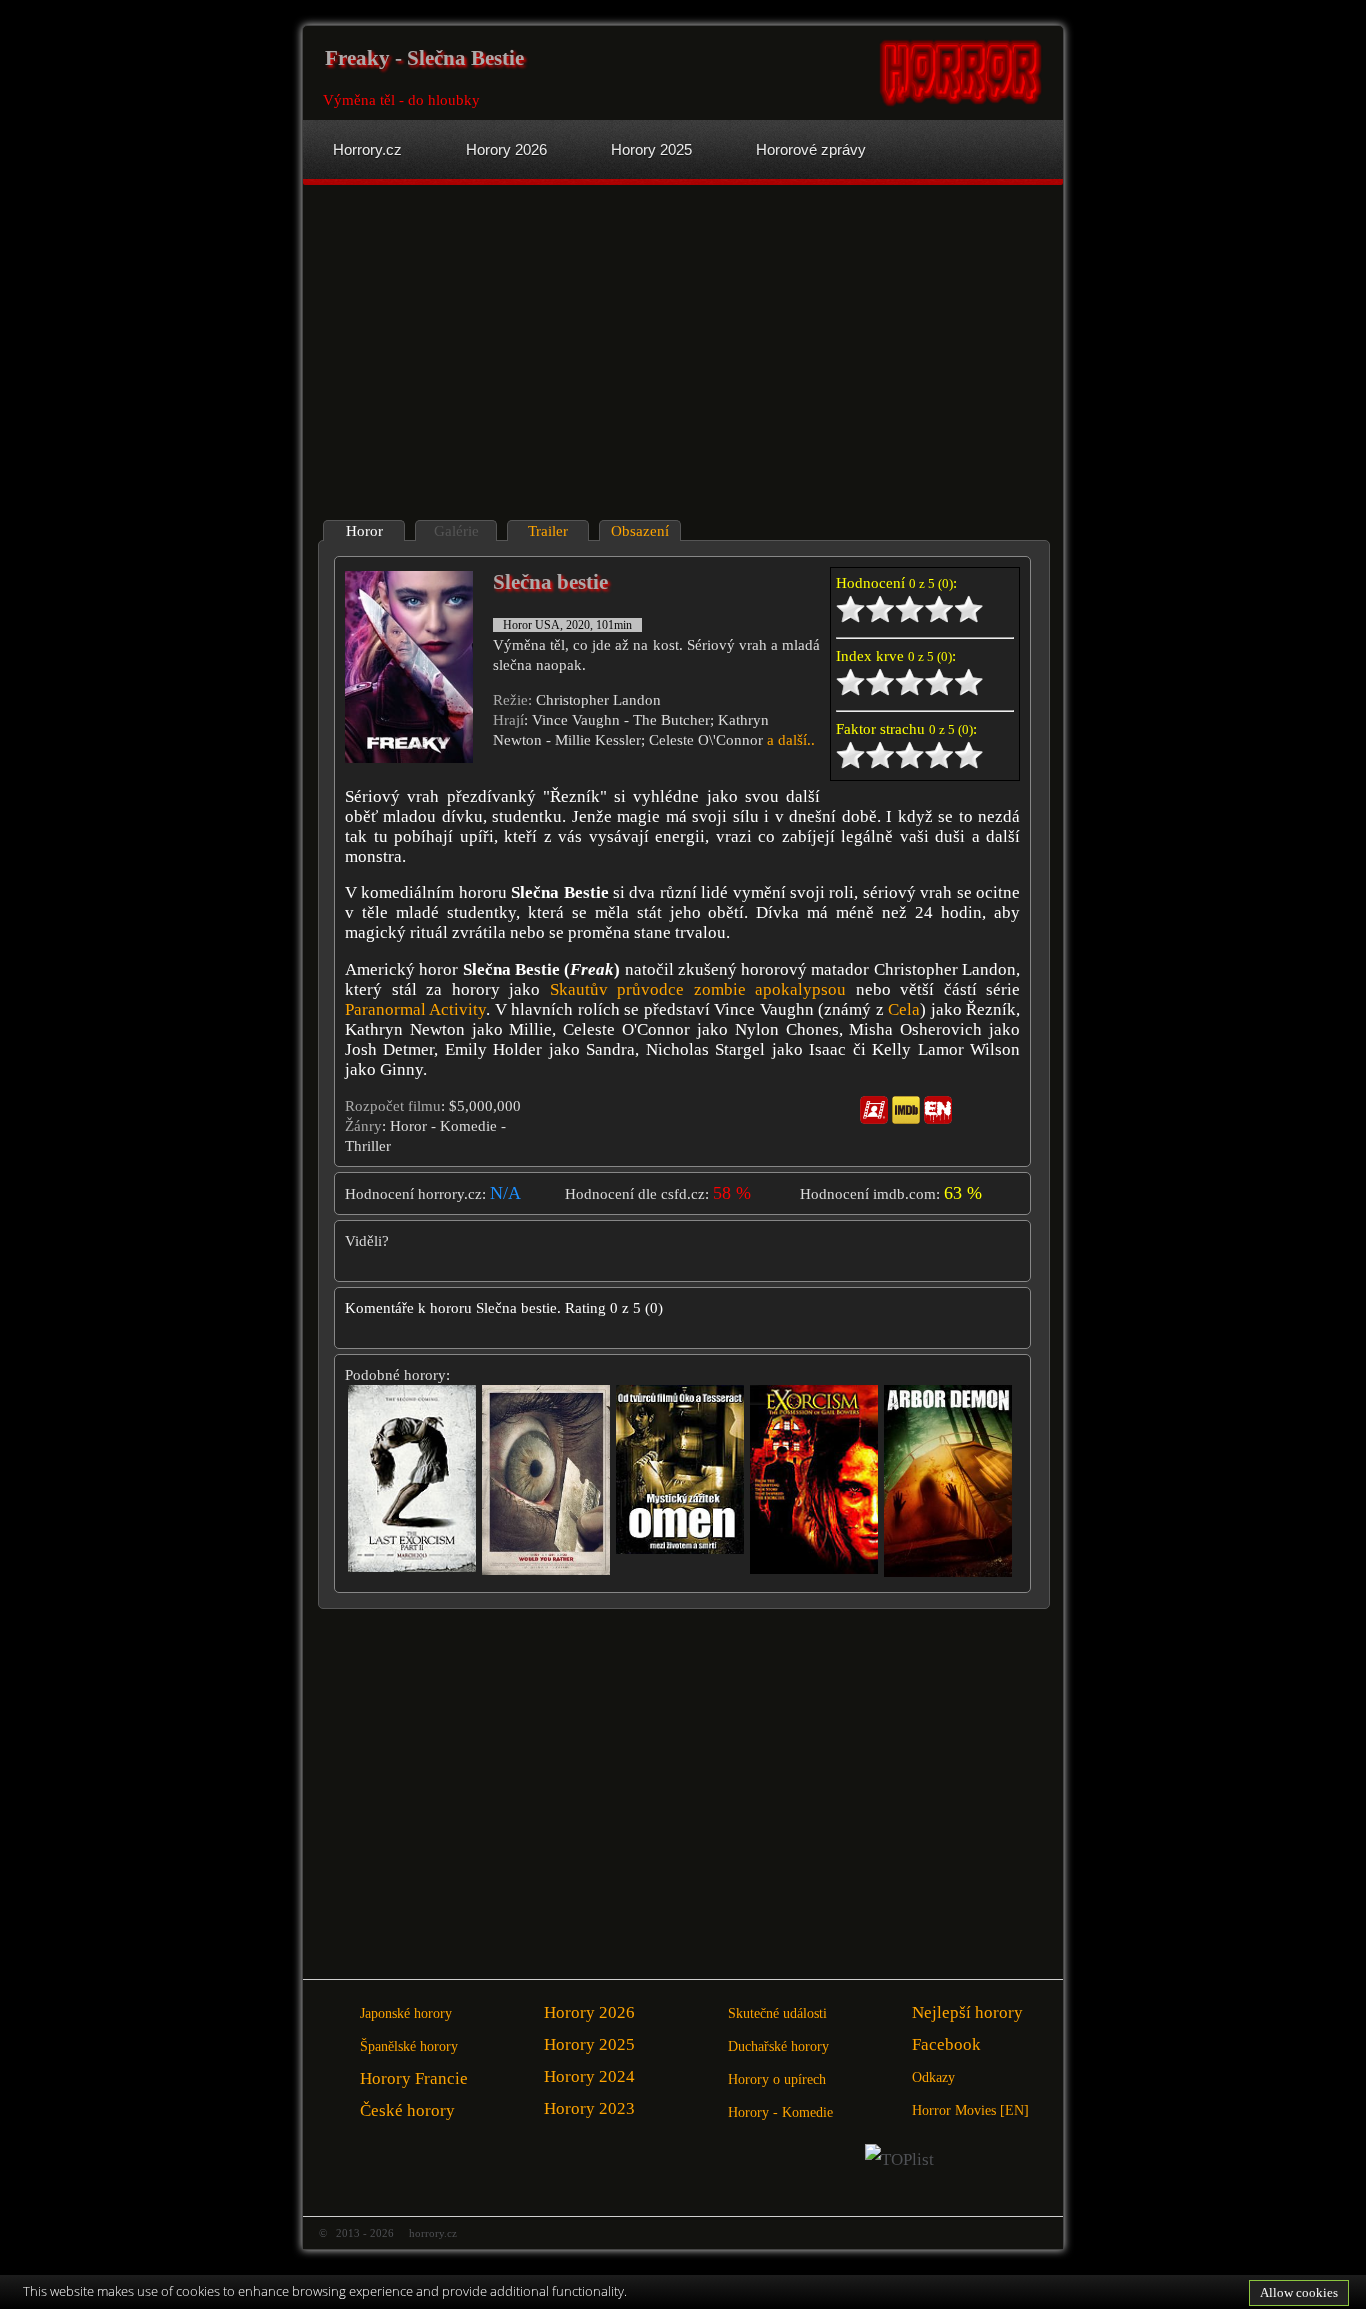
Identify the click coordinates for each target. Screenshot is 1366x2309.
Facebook (946, 2044)
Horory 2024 (589, 2076)
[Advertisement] (495, 355)
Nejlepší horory (967, 2012)
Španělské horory (409, 2046)
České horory (407, 2110)
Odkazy (933, 2077)
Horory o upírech (777, 2079)
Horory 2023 (589, 2108)
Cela (904, 1009)
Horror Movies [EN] (970, 2110)
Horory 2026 (589, 2012)
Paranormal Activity (415, 1009)
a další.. (791, 740)
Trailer (548, 531)
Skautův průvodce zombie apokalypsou (698, 989)
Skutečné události (777, 2013)
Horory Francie (414, 2078)
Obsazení (640, 531)
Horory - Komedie (780, 2112)
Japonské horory (406, 2013)
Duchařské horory (778, 2046)
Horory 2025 (589, 2044)
